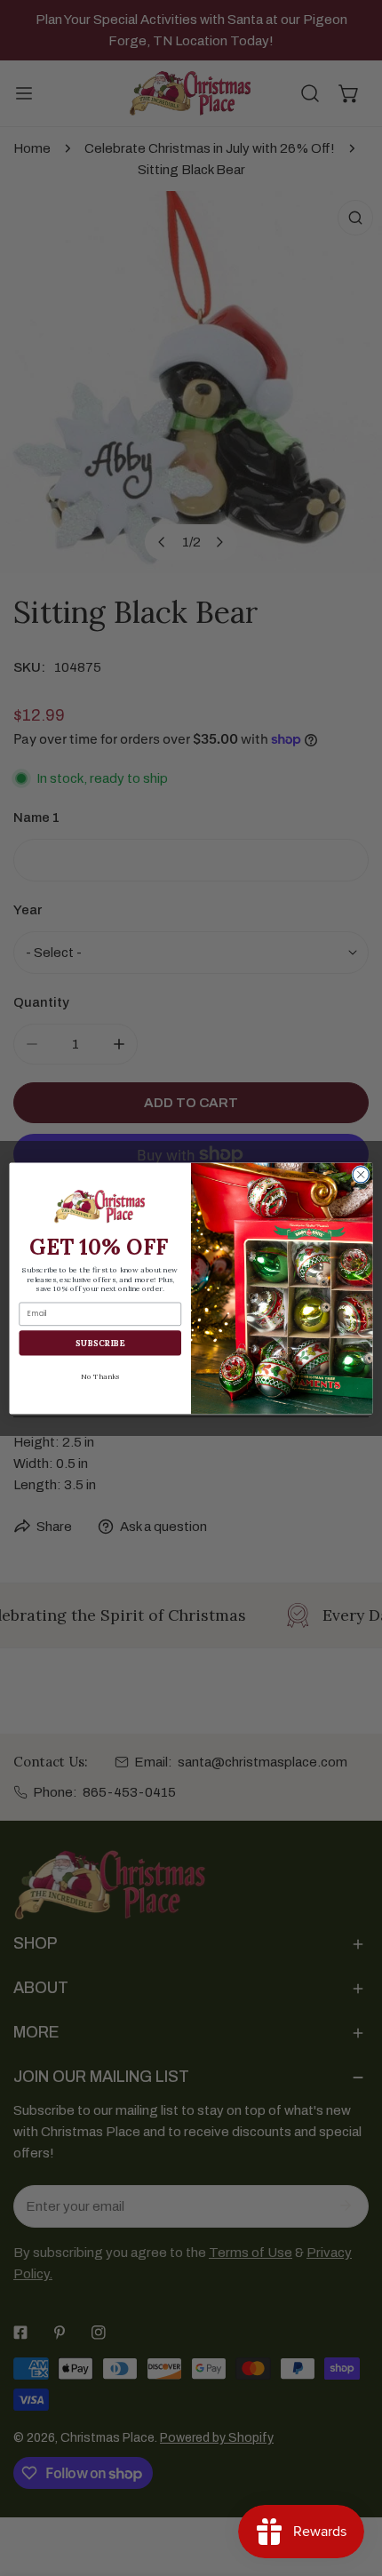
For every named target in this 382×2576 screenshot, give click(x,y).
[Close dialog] (361, 1174)
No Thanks (100, 1376)
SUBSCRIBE (100, 1342)
